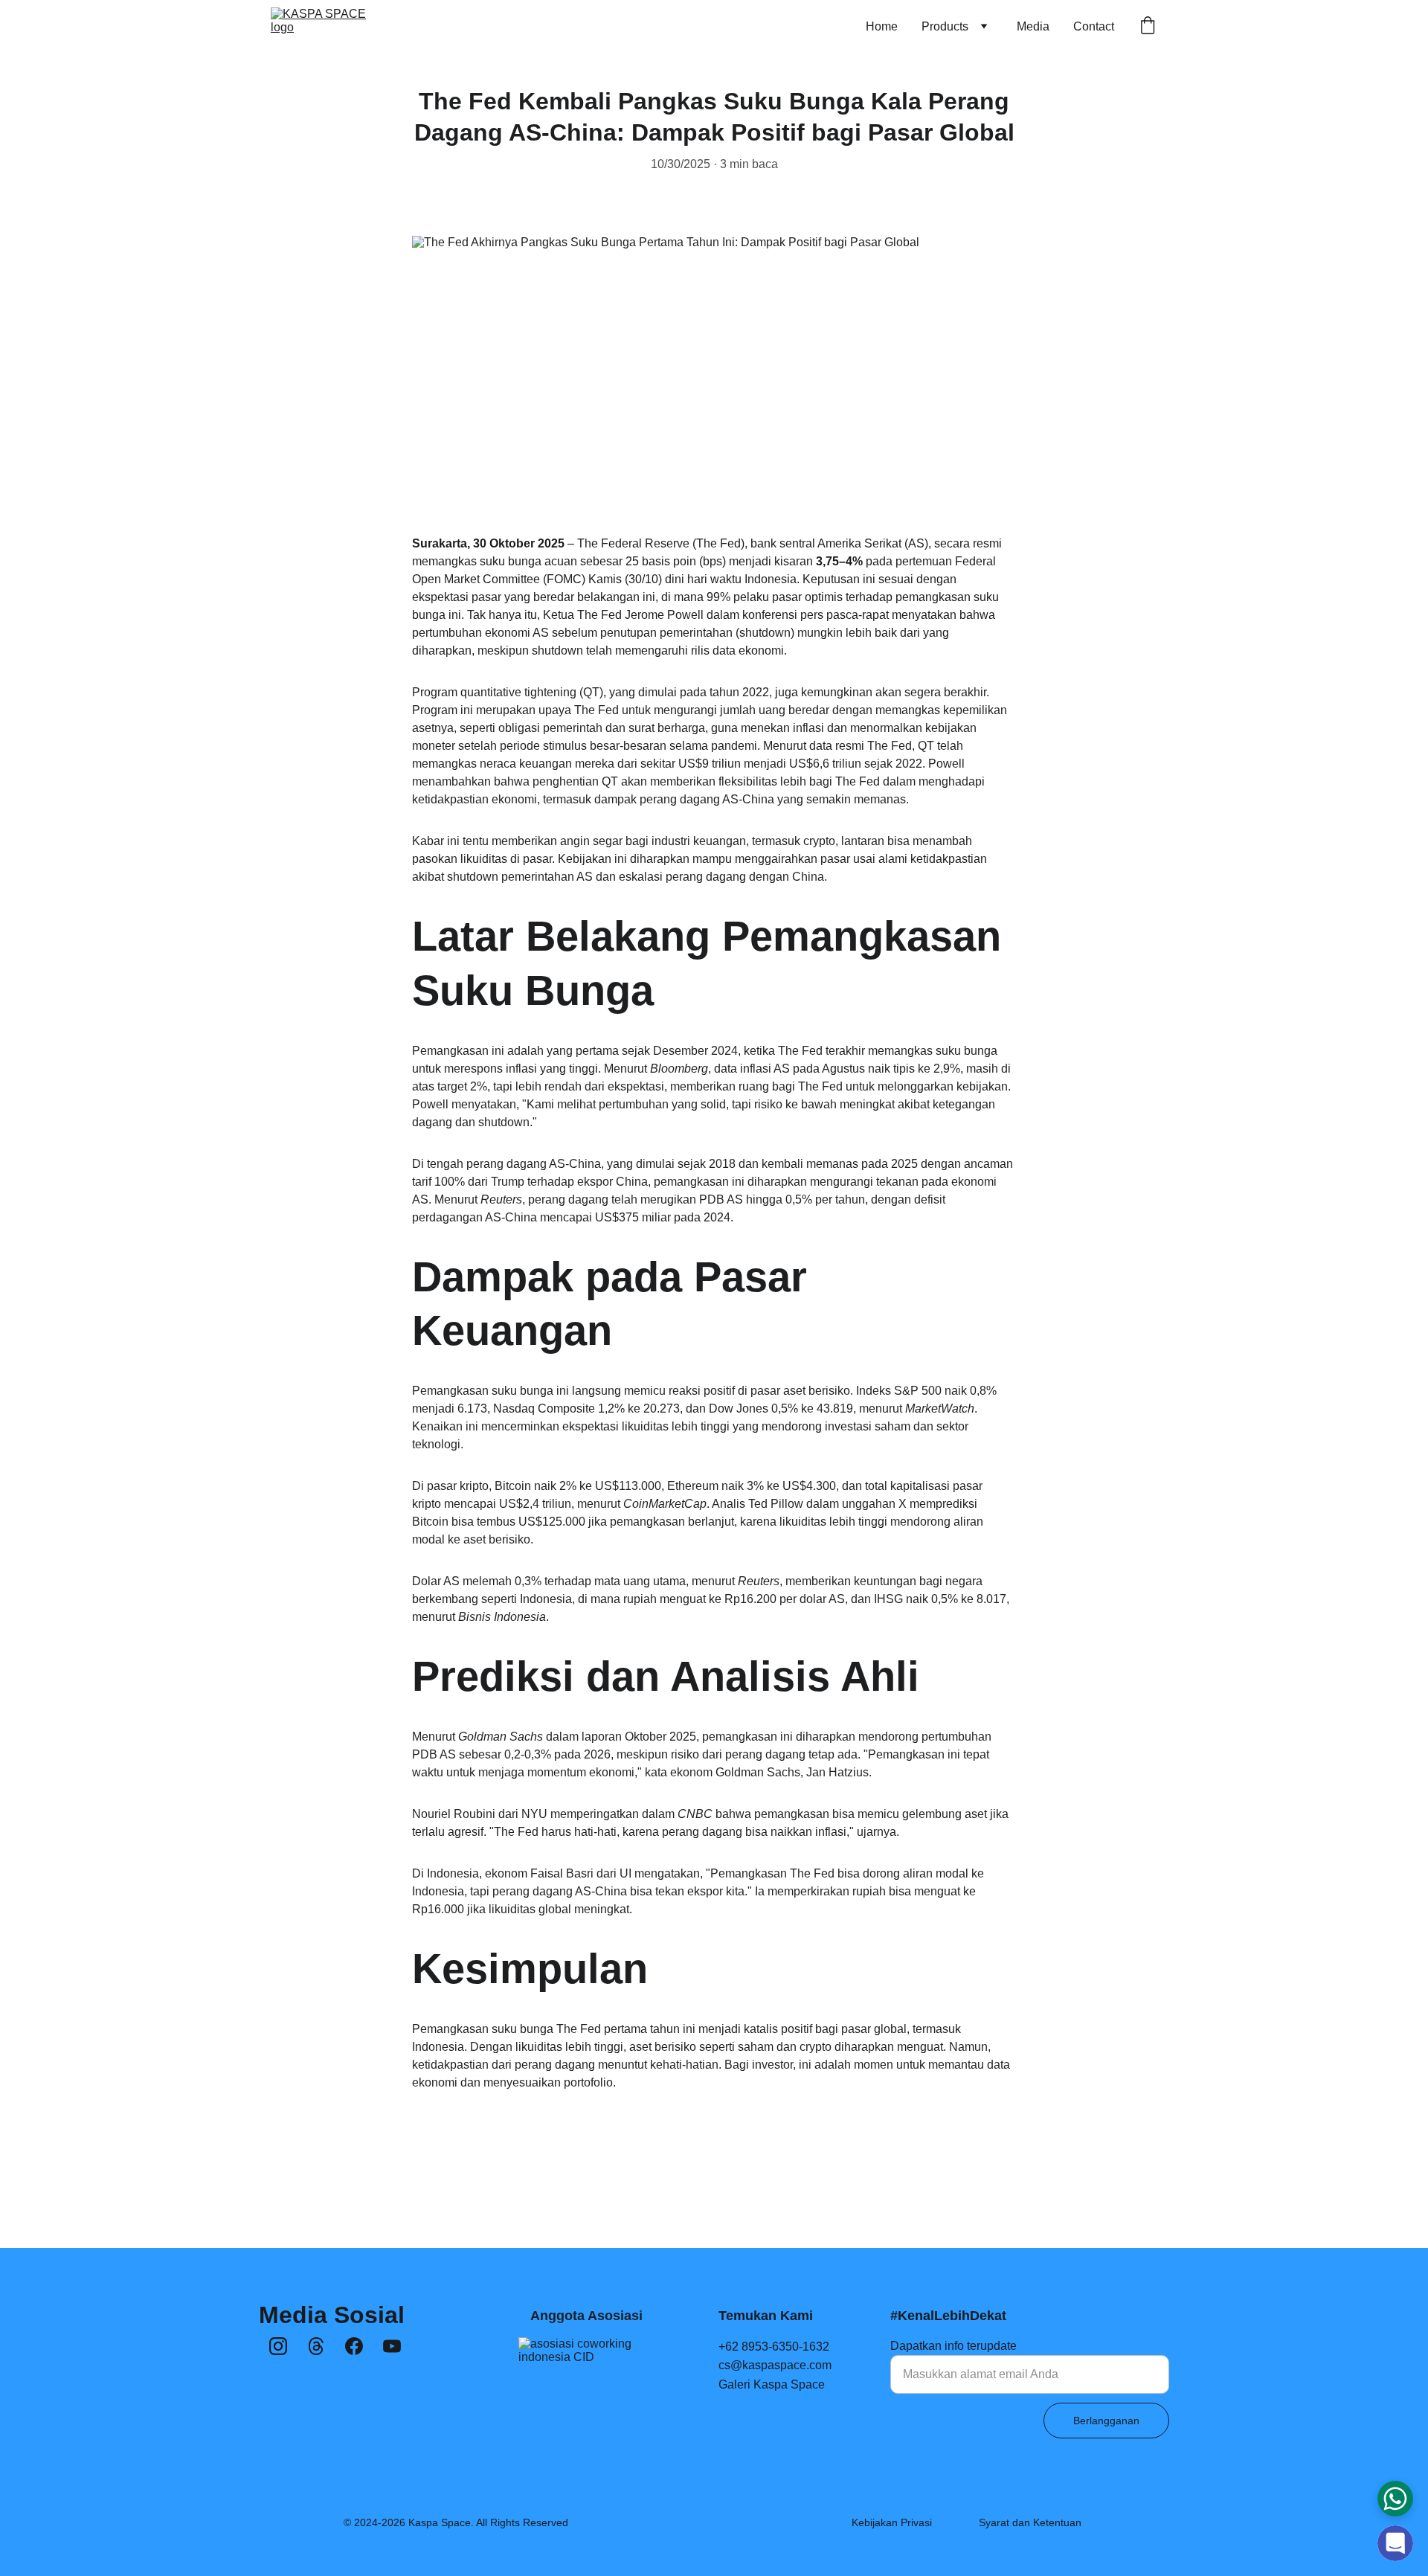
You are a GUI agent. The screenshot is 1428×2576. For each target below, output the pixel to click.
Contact (1094, 26)
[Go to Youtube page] (392, 2346)
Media (1033, 26)
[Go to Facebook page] (354, 2346)
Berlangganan (1106, 2421)
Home (882, 26)
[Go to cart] (1148, 27)
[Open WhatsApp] (1395, 2499)
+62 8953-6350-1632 (774, 2347)
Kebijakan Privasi (892, 2522)
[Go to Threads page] (316, 2346)
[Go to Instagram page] (278, 2346)
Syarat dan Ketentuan (1030, 2522)
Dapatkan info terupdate (953, 2346)
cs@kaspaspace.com (775, 2365)
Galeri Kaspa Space (772, 2384)
